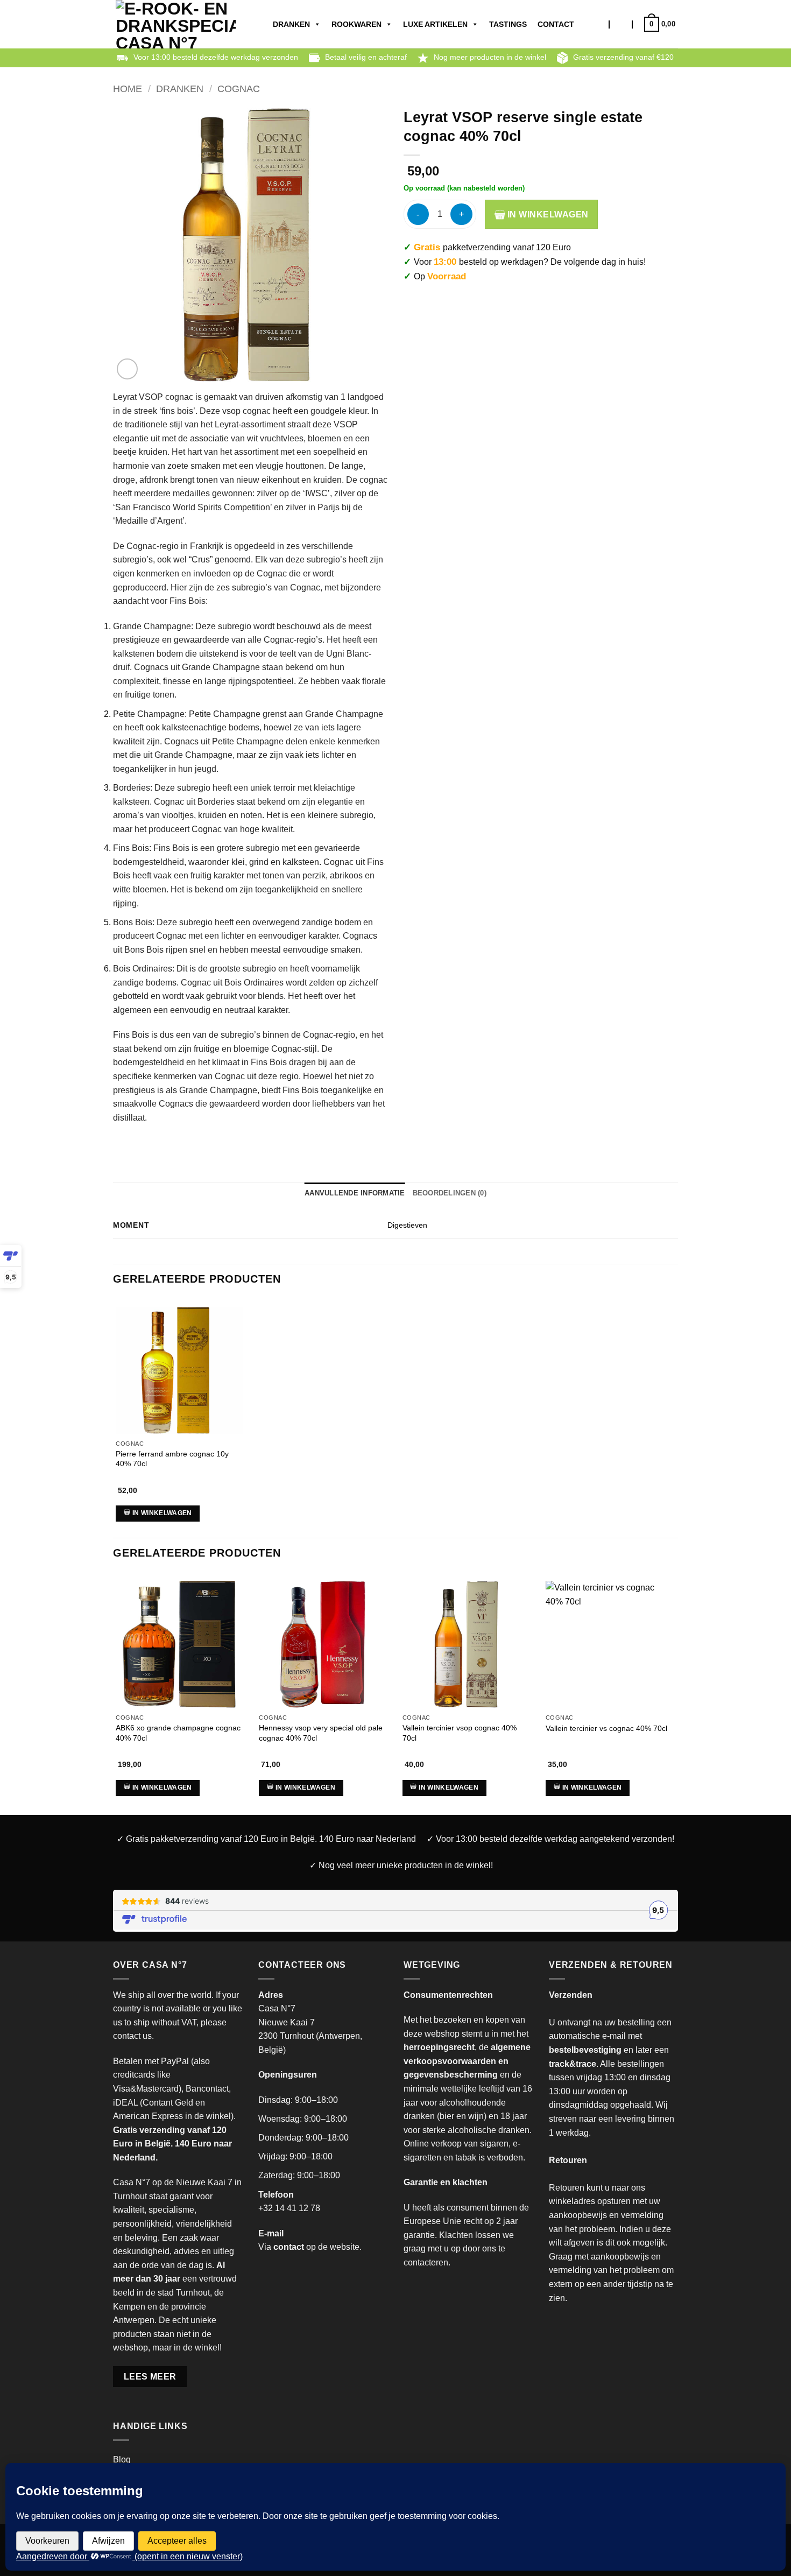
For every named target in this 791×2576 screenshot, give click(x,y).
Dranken (291, 24)
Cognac (239, 89)
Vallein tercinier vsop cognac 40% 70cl (460, 1733)
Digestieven (407, 1225)
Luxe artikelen (435, 24)
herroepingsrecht (439, 2047)
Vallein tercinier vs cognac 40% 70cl (606, 1728)
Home (128, 89)
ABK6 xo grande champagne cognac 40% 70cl (178, 1733)
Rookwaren (356, 24)
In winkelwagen (547, 214)
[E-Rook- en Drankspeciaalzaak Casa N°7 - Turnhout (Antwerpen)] (176, 24)
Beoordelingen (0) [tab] (450, 1193)
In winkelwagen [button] (162, 1513)
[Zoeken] (599, 24)
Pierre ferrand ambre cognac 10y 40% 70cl (172, 1459)
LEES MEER (150, 2377)
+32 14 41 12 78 (289, 2208)
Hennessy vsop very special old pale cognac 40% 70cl (321, 1733)
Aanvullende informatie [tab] (355, 1193)
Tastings (508, 24)
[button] (621, 24)
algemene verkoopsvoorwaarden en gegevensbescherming (467, 2061)
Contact (556, 24)
